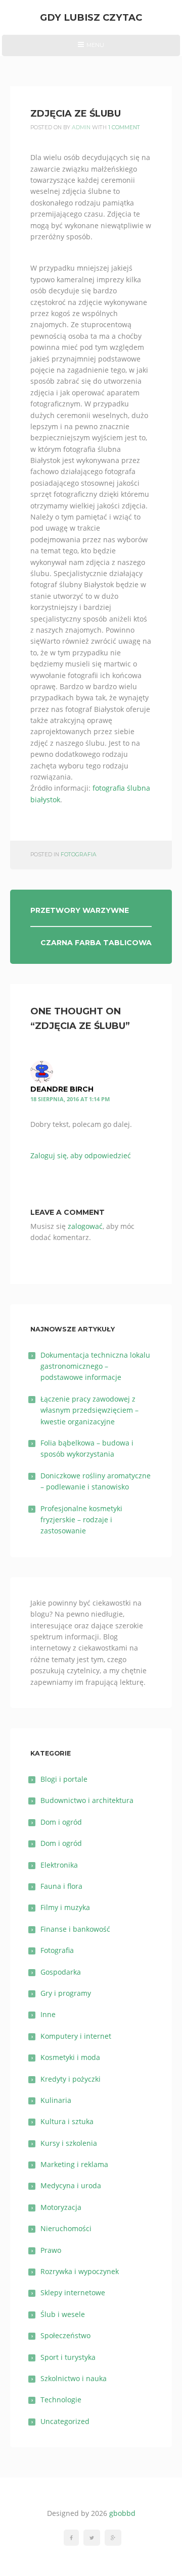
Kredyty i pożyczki (71, 2079)
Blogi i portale (64, 1779)
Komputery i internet (76, 2036)
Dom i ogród (61, 1822)
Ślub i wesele (63, 2314)
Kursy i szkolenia (69, 2143)
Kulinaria (56, 2100)
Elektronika (59, 1865)
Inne (48, 2014)
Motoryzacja (61, 2207)
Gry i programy (66, 1993)
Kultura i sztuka (67, 2121)
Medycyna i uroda (71, 2185)
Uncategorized (65, 2421)
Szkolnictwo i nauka (74, 2378)
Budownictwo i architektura (87, 1800)
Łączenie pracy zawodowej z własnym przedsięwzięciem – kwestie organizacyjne (89, 1410)
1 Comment (124, 127)
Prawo (51, 2250)
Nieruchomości (66, 2228)
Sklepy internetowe (73, 2292)
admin (81, 127)
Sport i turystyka (68, 2357)
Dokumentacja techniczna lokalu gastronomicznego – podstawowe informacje (95, 1366)
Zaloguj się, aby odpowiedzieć (81, 1155)
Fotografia (79, 855)
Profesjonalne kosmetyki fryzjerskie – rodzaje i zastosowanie (81, 1520)
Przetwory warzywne (80, 910)
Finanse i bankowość (75, 1929)
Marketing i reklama (74, 2164)
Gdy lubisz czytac (91, 17)
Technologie (61, 2400)
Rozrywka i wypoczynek (80, 2271)
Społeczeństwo (65, 2335)
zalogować (85, 1226)
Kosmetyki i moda (70, 2057)
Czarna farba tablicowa (96, 943)
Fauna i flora (61, 1886)
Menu (91, 48)
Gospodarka (61, 1972)
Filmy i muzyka (65, 1907)
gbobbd (122, 2513)
